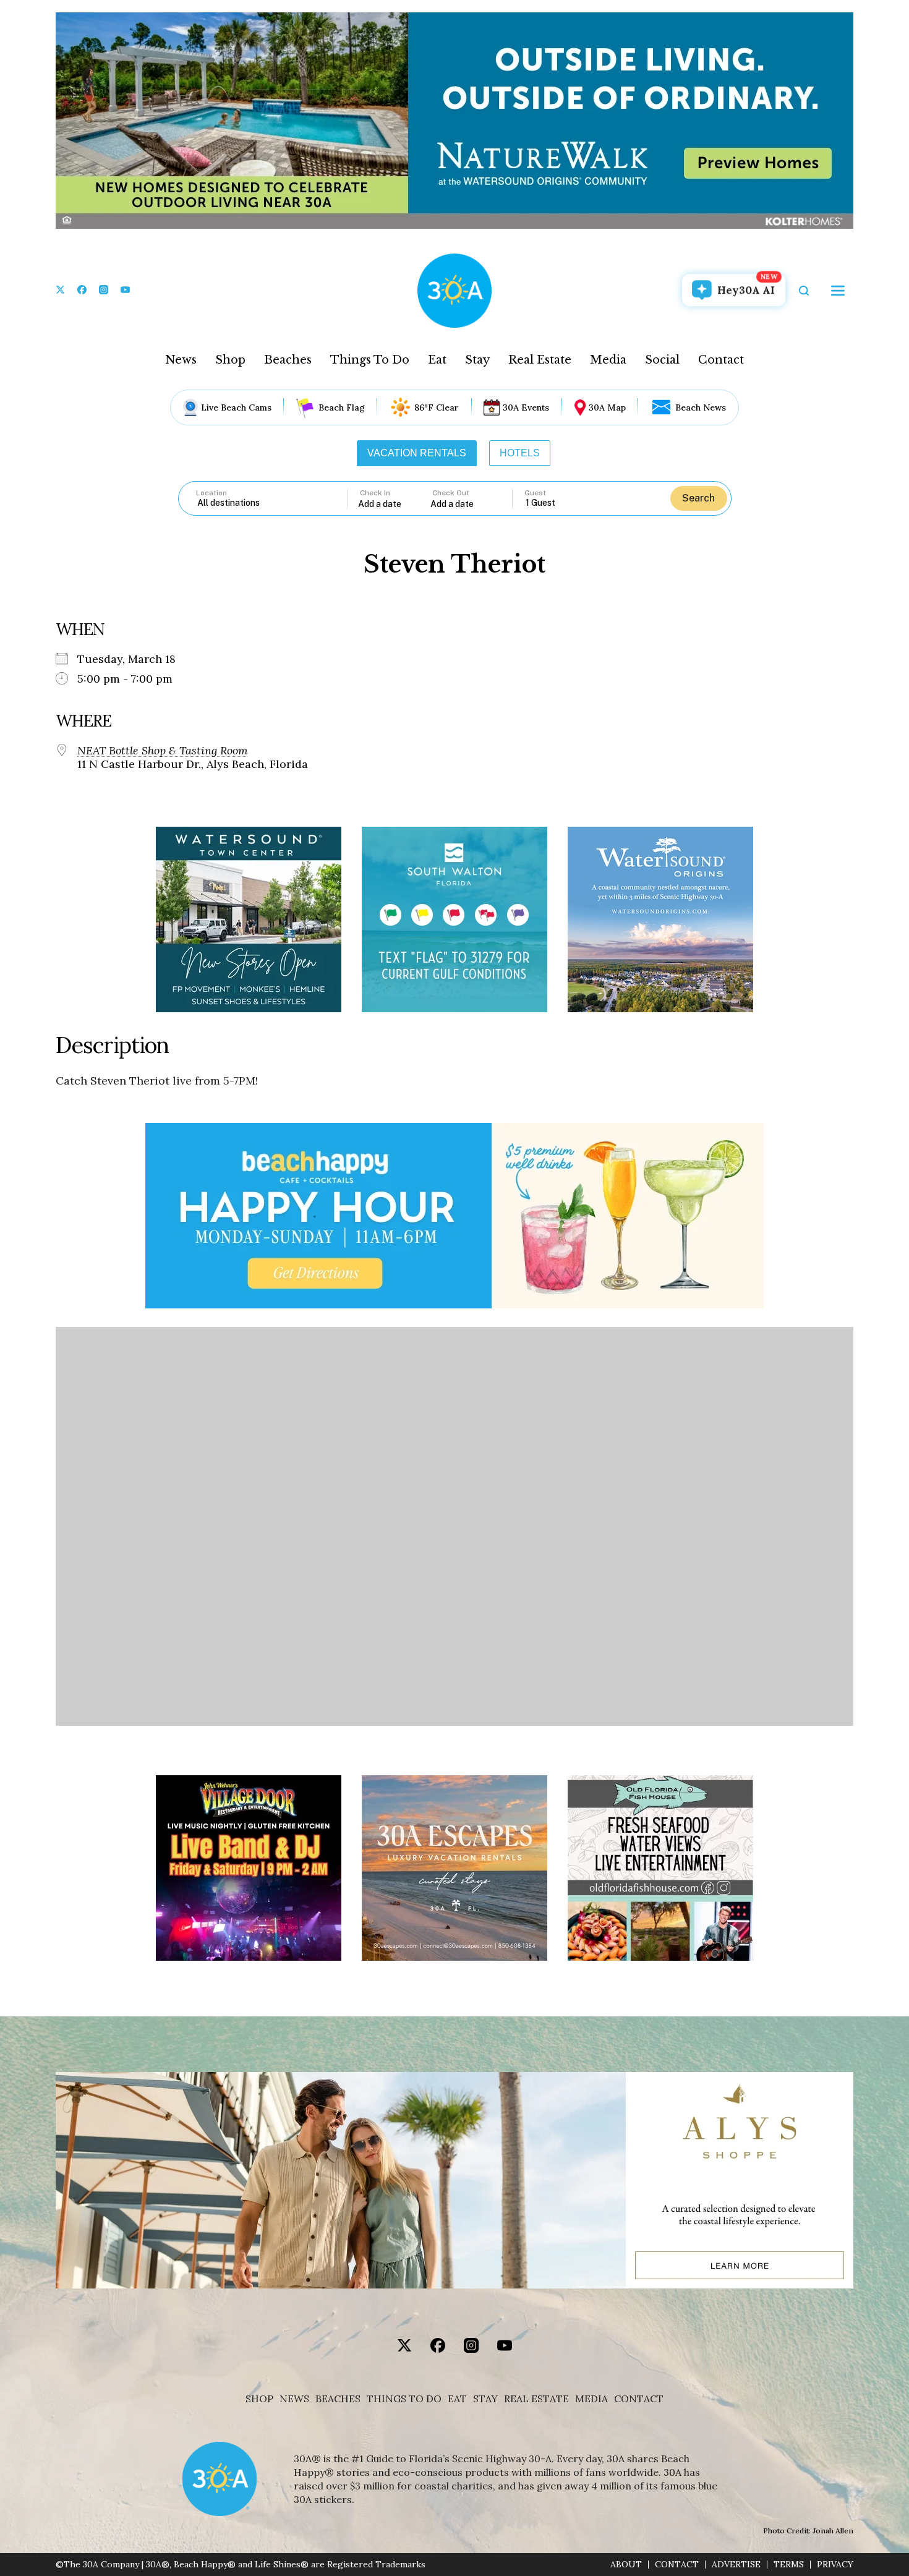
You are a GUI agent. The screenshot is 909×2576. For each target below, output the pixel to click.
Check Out (451, 493)
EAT (457, 2399)
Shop (230, 360)
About (626, 2565)
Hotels (520, 453)
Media (608, 360)
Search (698, 498)
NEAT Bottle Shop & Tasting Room (163, 751)
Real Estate (540, 360)
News (181, 360)
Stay (477, 360)
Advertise (736, 2565)
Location (211, 493)
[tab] (417, 453)
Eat (437, 360)
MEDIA (591, 2399)
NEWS (294, 2399)
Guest (535, 493)
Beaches (288, 360)
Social (662, 360)
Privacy (835, 2565)
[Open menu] (838, 291)
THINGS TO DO (404, 2399)
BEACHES (338, 2399)
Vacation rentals (417, 453)
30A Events (526, 407)
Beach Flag (342, 407)
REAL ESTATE (536, 2399)
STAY (485, 2399)
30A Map (607, 407)
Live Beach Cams (236, 407)
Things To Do (370, 360)
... (395, 504)
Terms (789, 2565)
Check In (375, 493)
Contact (721, 360)
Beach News (701, 407)
